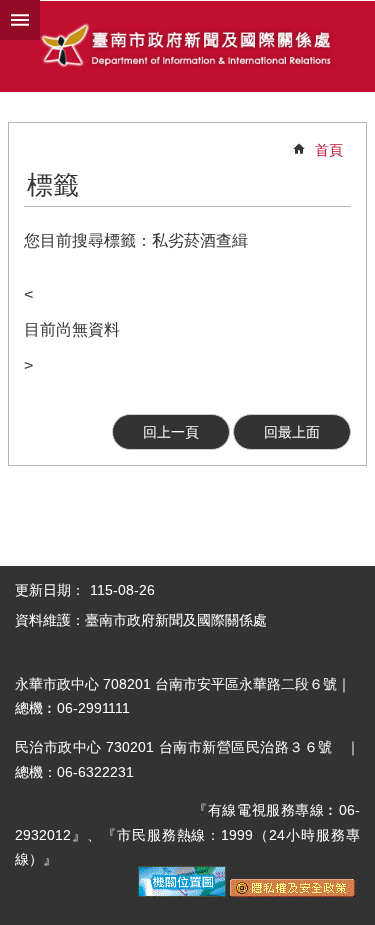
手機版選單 (20, 20)
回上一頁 (171, 432)
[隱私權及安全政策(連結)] (292, 892)
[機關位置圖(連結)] (182, 892)
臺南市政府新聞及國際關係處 (187, 47)
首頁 (329, 150)
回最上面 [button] (292, 432)
